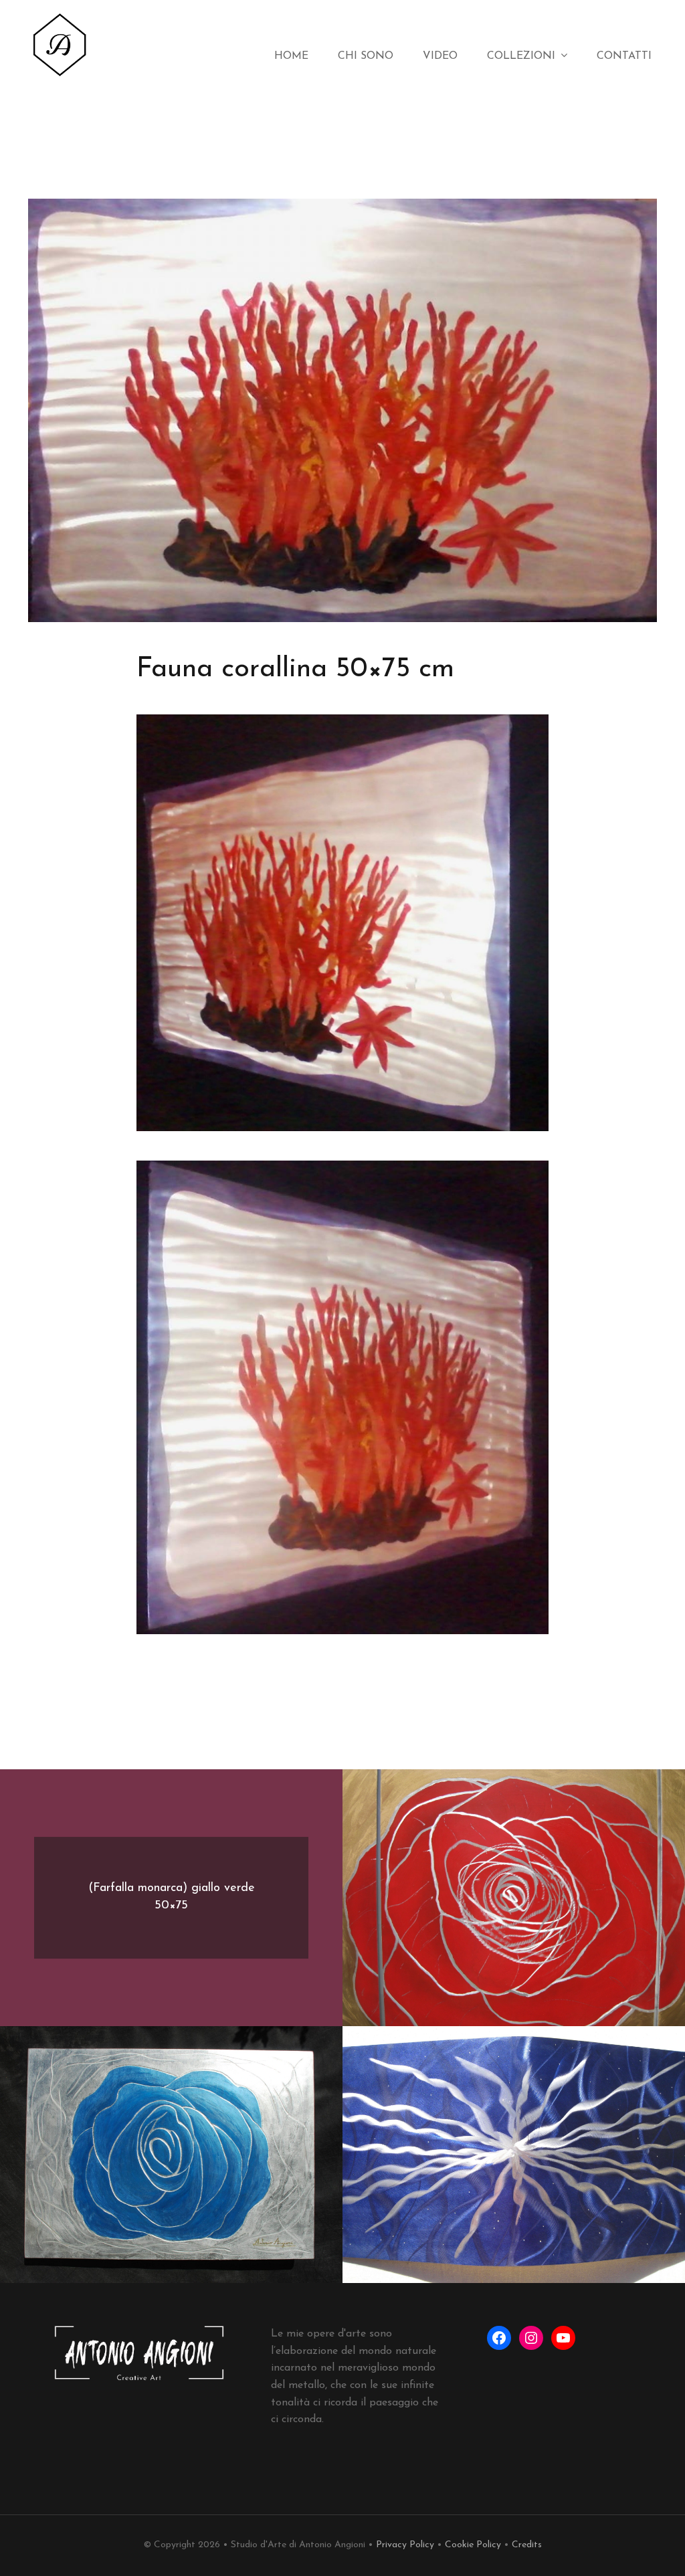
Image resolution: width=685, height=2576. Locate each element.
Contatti (624, 56)
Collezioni (521, 56)
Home (291, 56)
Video (440, 56)
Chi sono (366, 56)
